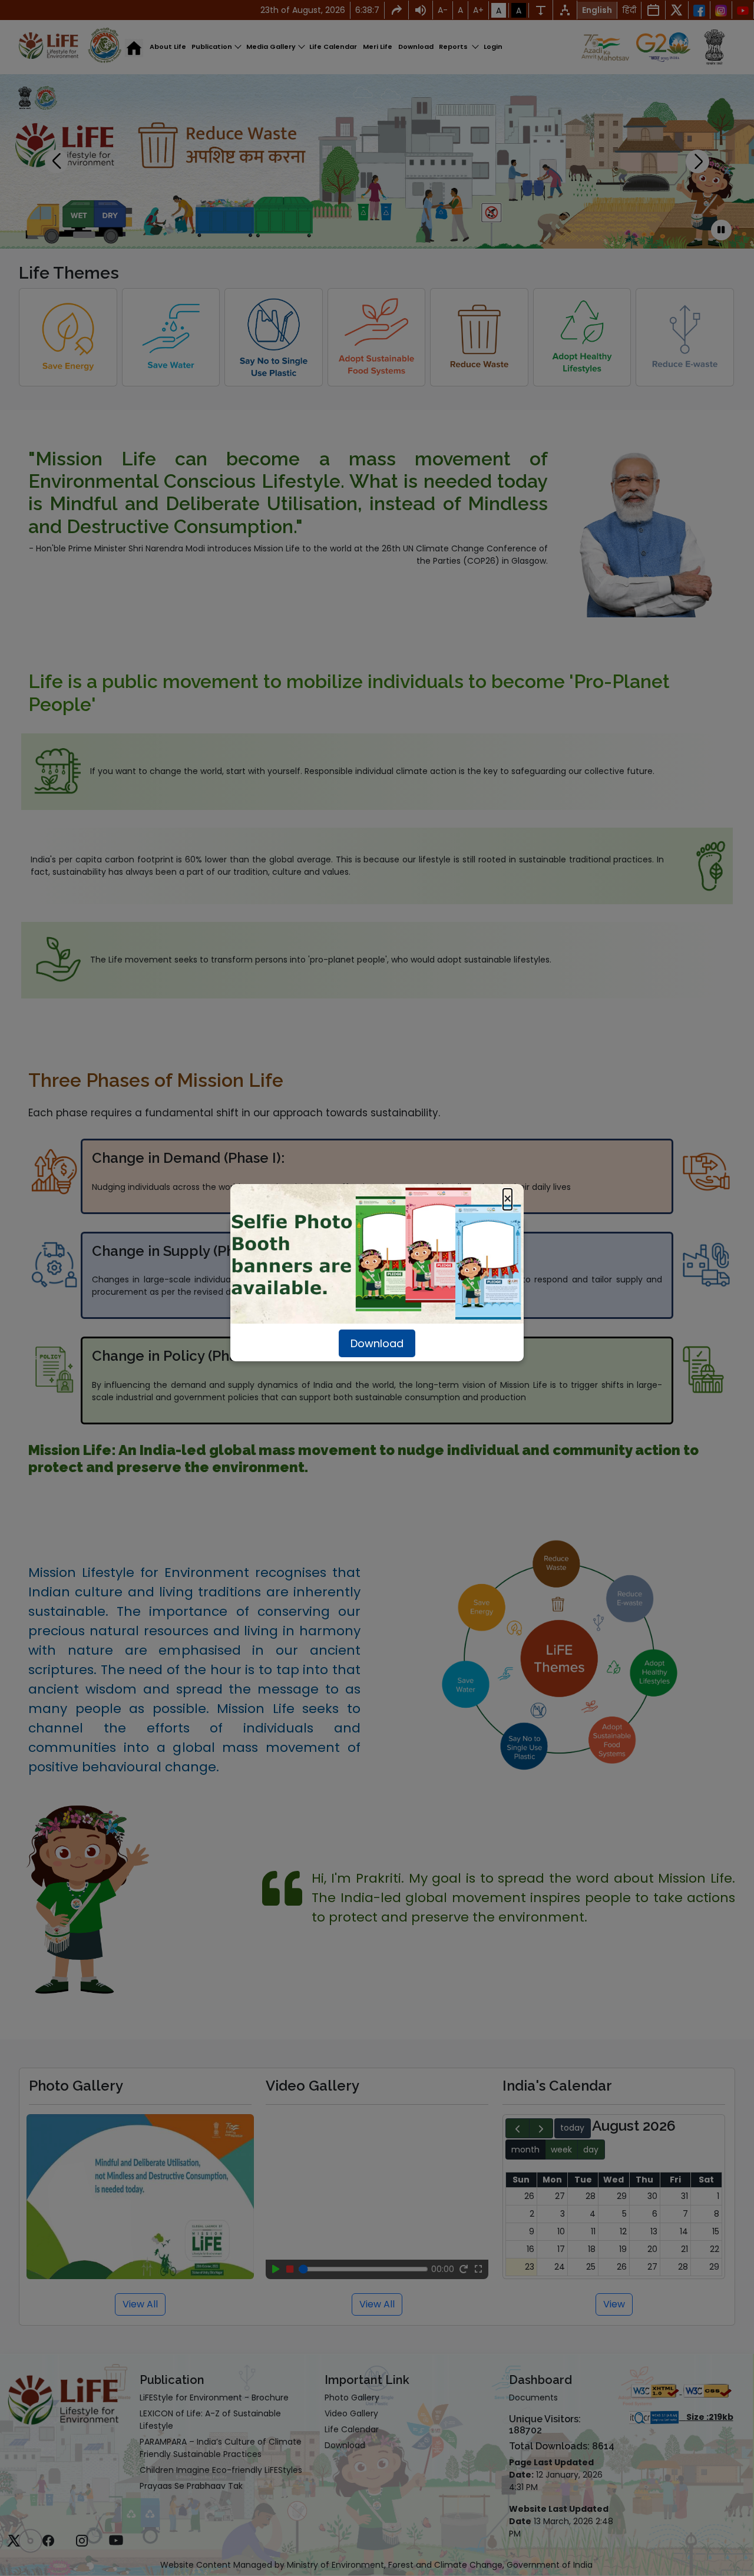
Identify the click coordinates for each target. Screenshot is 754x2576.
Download (377, 1343)
